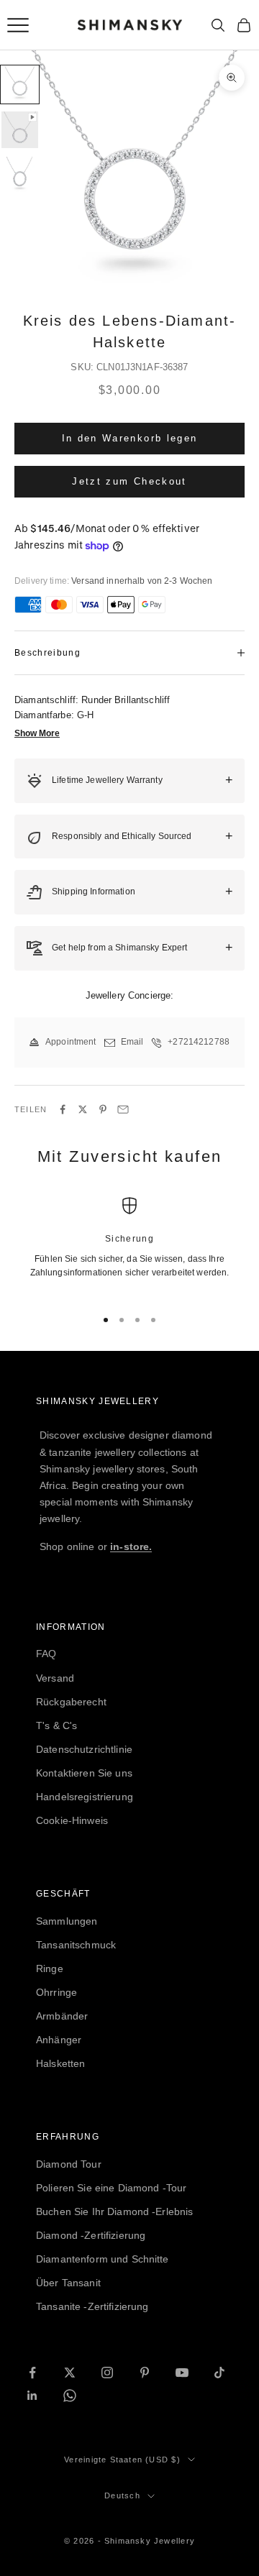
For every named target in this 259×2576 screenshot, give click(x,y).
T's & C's (56, 1725)
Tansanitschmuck (76, 1945)
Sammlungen (67, 1921)
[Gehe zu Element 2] (20, 130)
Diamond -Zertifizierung (91, 2235)
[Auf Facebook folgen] (32, 2373)
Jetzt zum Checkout (129, 481)
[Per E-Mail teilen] (123, 1109)
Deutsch (122, 2495)
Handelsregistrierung (85, 1797)
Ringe (50, 1968)
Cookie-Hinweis (72, 1820)
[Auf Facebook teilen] (63, 1109)
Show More (37, 733)
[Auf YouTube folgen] (182, 2373)
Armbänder (62, 2016)
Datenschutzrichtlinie (84, 1749)
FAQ (46, 1654)
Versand (55, 1678)
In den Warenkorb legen (129, 438)
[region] (129, 1246)
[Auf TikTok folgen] (219, 2373)
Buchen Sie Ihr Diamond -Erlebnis (114, 2211)
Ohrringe (56, 1992)
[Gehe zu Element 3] (20, 175)
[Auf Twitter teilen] (83, 1109)
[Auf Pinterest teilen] (103, 1109)
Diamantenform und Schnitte (103, 2259)
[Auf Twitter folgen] (70, 2373)
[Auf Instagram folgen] (107, 2373)
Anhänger (59, 2040)
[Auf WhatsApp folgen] (70, 2396)
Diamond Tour (69, 2164)
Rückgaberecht (71, 1702)
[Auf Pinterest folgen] (145, 2373)
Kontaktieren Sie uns (84, 1773)
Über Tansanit (68, 2283)
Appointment (71, 1042)
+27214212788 (199, 1042)
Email (132, 1042)
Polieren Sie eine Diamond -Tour (111, 2188)
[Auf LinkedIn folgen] (32, 2396)
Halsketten (60, 2063)
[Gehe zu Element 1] (20, 84)
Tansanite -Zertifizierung (92, 2306)
